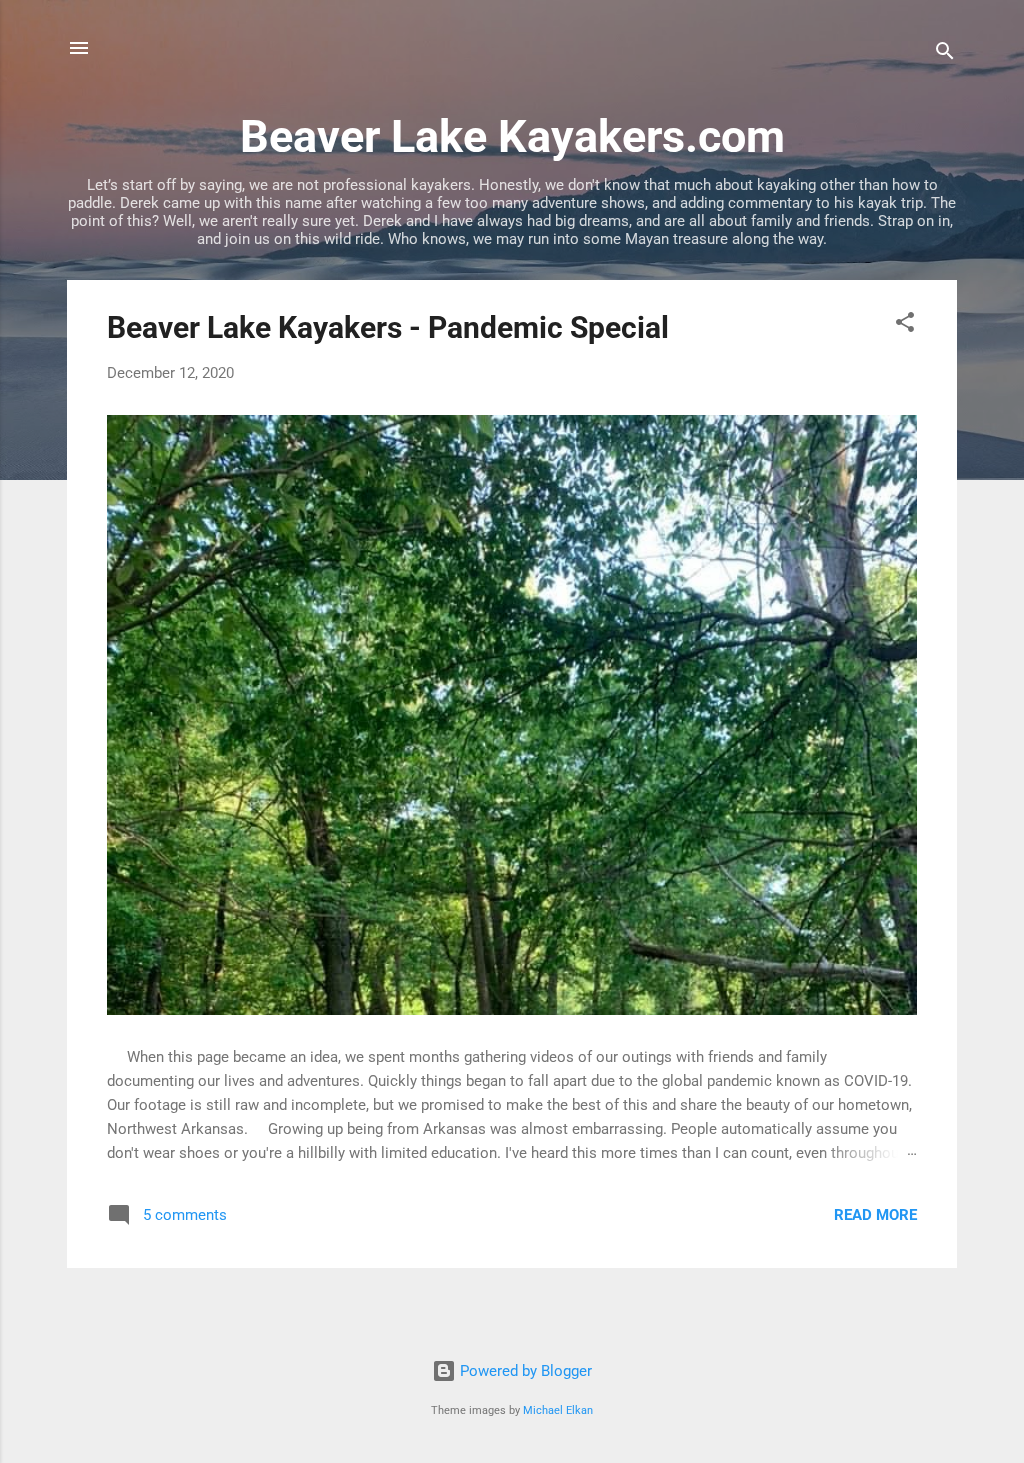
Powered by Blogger (524, 1371)
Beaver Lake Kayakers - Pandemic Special (388, 327)
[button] (905, 325)
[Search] (945, 54)
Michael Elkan (558, 1410)
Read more (875, 1215)
